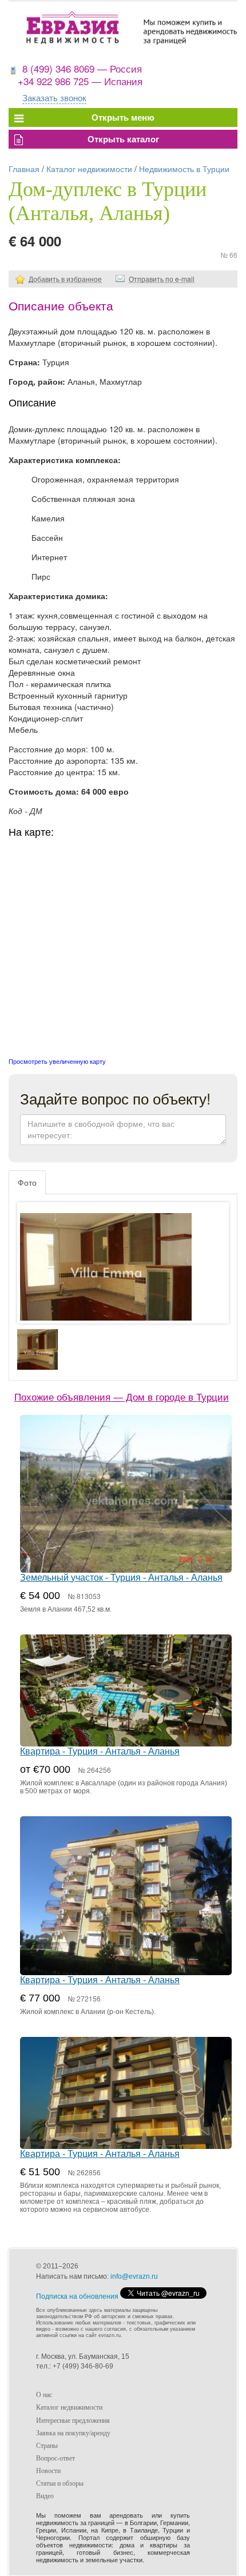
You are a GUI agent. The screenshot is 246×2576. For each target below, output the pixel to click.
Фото (27, 1182)
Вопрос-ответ (55, 2458)
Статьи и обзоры (60, 2483)
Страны (47, 2446)
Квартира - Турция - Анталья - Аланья (100, 1751)
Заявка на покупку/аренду (73, 2433)
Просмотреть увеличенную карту (57, 1061)
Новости (48, 2471)
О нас (44, 2395)
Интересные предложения (73, 2421)
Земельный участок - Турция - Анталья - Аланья (121, 1578)
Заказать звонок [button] (54, 97)
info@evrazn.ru (134, 2276)
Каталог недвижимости (89, 169)
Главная (24, 169)
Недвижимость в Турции (184, 169)
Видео (45, 2496)
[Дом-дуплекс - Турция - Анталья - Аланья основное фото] (123, 1274)
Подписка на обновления (77, 2296)
